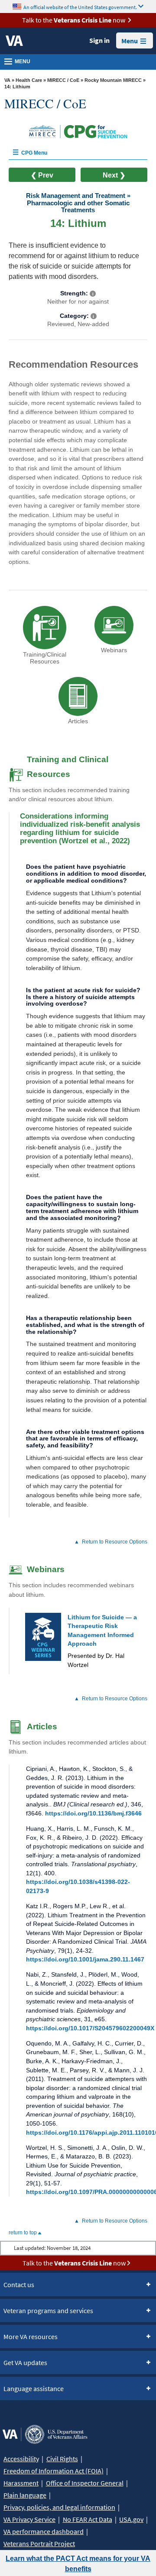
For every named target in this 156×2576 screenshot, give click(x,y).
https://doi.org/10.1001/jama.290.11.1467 (85, 1959)
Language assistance (34, 2388)
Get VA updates (25, 2362)
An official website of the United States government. (80, 7)
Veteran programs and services (48, 2311)
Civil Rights (62, 2459)
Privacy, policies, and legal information (59, 2507)
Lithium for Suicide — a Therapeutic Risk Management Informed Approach (102, 1641)
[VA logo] (14, 41)
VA (7, 80)
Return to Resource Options (115, 1542)
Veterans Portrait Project (39, 2544)
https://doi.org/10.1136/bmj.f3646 (93, 1813)
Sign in (99, 40)
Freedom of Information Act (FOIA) (54, 2471)
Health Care (29, 80)
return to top (23, 2233)
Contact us (19, 2285)
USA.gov (131, 2519)
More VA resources (31, 2337)
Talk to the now (74, 20)
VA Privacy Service (29, 2519)
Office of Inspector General (85, 2483)
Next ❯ (114, 175)
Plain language (25, 2495)
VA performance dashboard (44, 2531)
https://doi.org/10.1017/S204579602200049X (90, 2028)
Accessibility (21, 2459)
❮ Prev (42, 175)
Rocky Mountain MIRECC (113, 80)
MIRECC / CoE (63, 80)
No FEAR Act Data (88, 2519)
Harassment (21, 2483)
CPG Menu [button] (34, 153)
